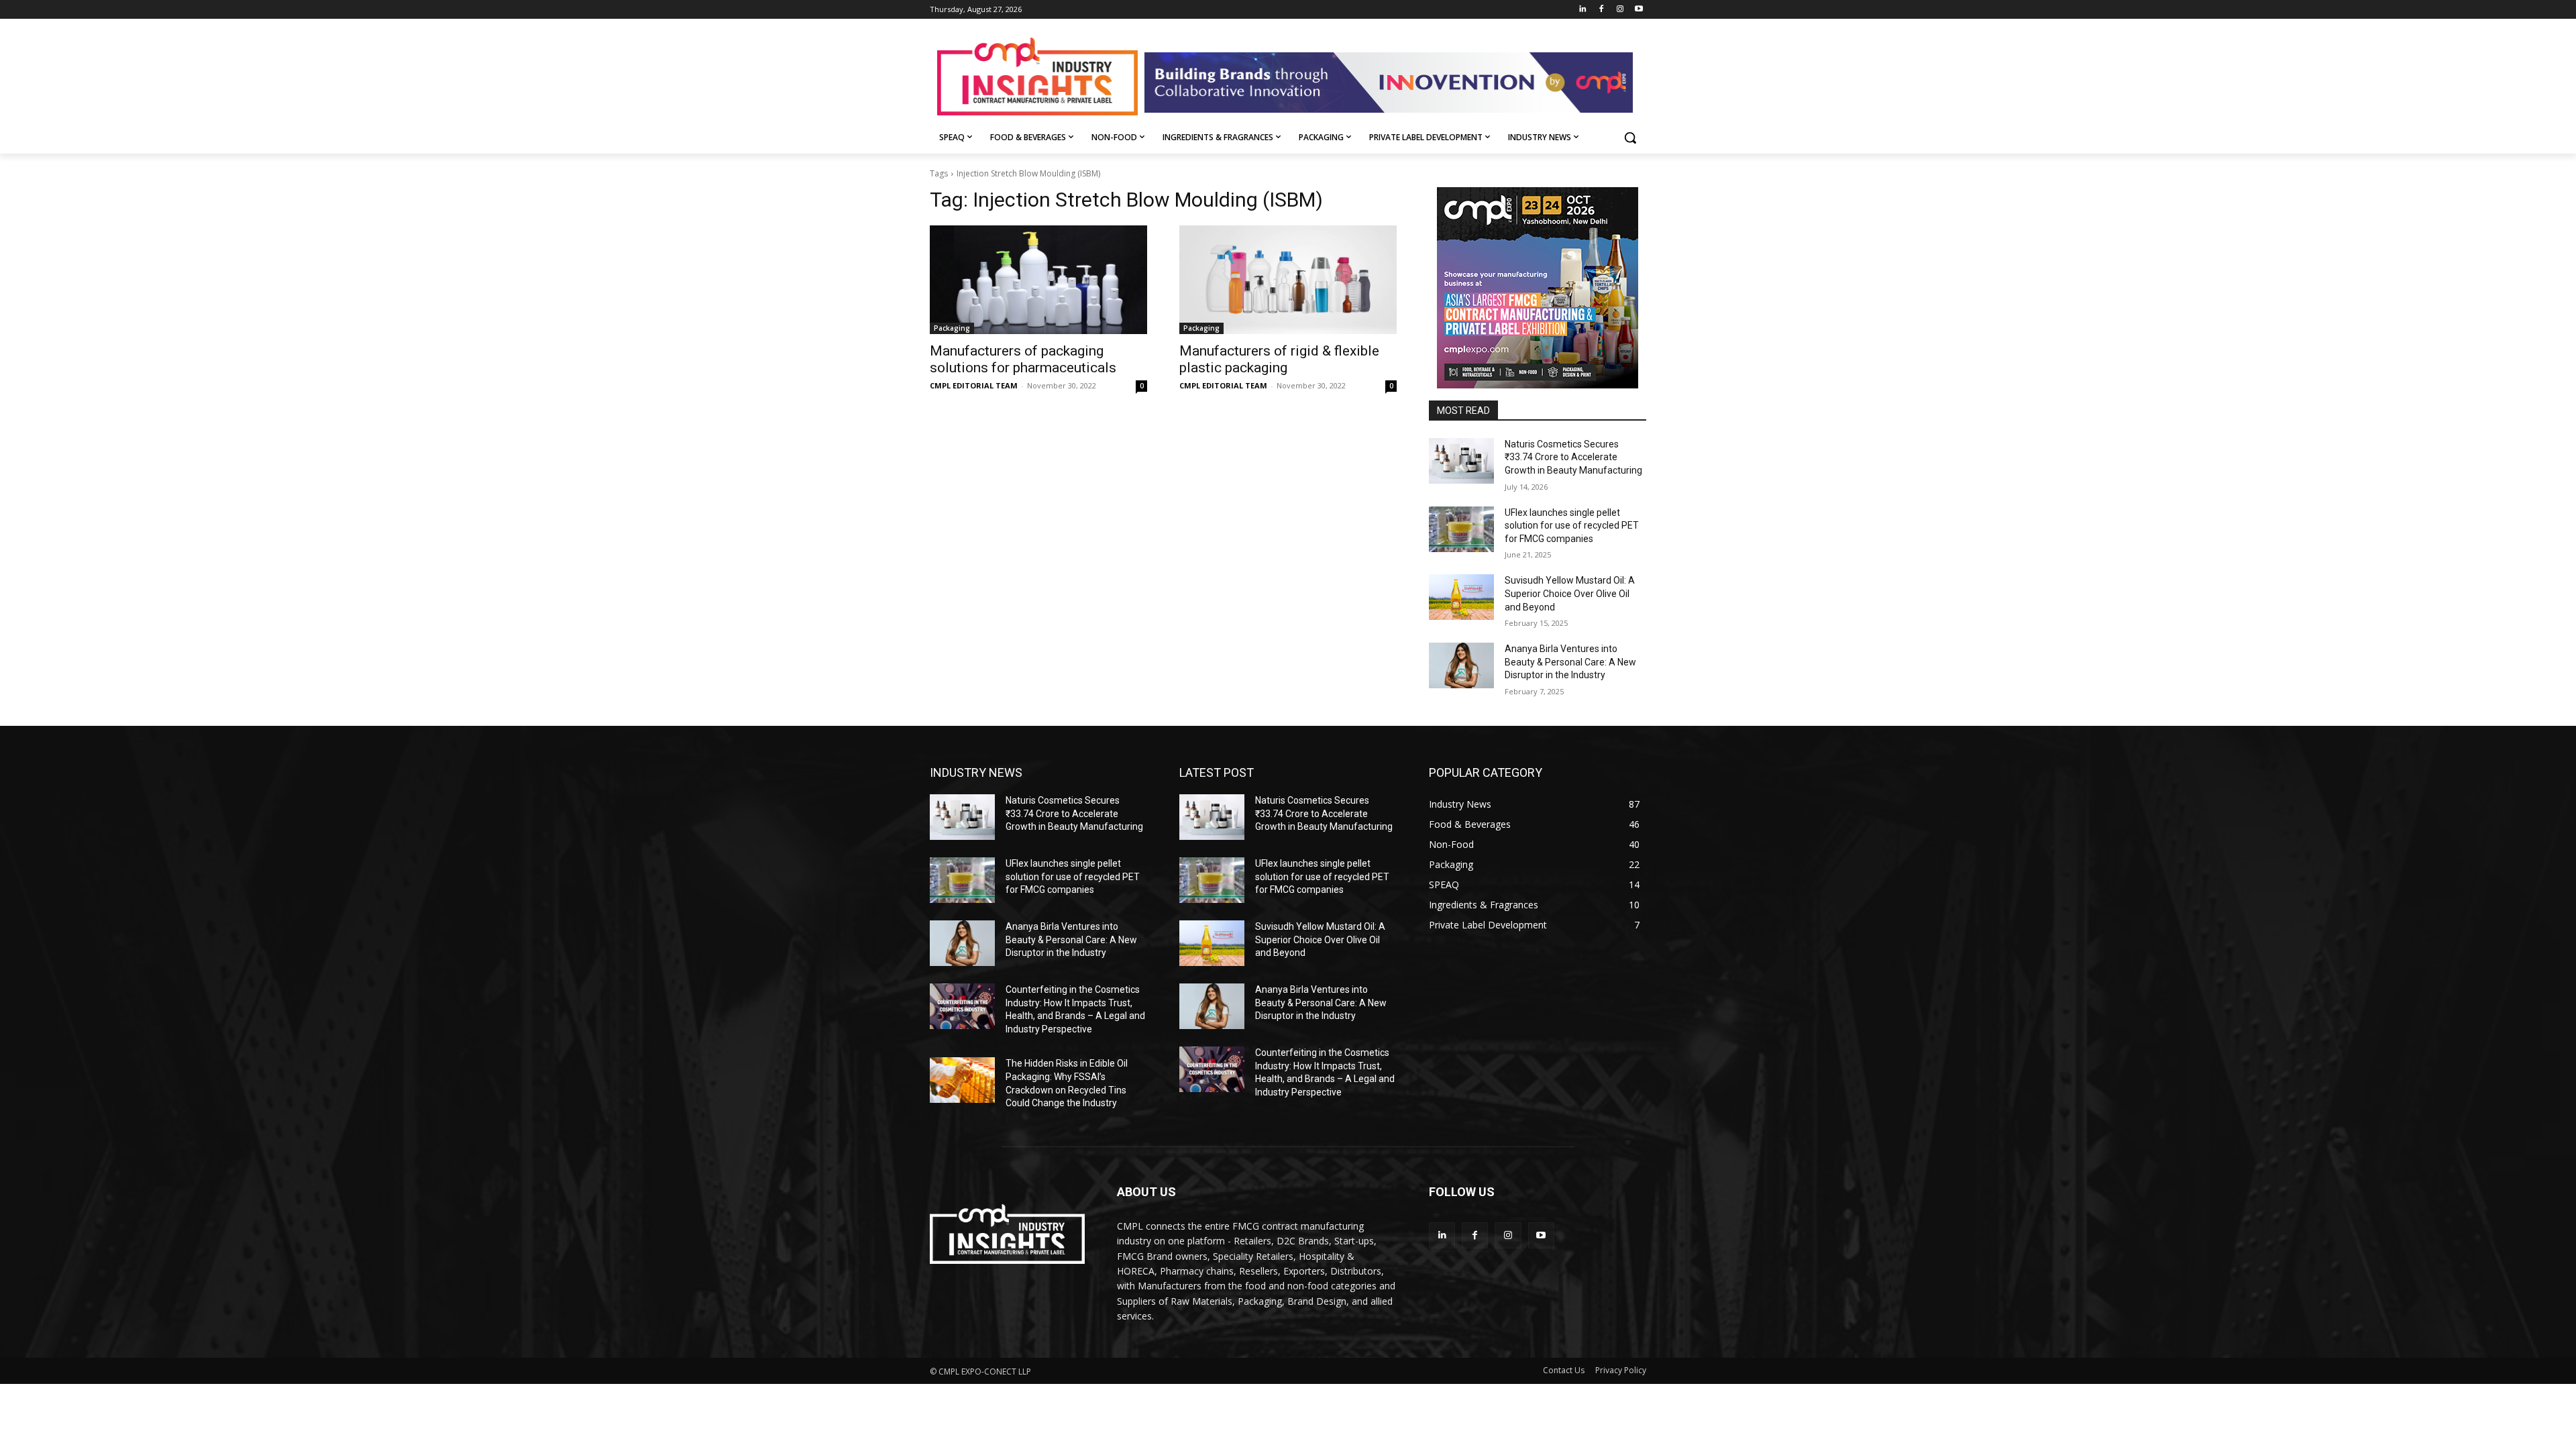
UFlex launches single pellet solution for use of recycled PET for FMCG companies (1572, 526)
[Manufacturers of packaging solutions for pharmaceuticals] (1038, 280)
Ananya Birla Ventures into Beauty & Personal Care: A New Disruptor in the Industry (1570, 662)
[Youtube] (1639, 10)
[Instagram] (1620, 10)
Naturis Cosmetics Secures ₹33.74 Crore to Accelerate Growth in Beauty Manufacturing (1573, 457)
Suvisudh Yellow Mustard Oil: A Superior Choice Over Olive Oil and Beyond (1570, 593)
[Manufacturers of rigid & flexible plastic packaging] (1288, 280)
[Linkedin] (1583, 10)
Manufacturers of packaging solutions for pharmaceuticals (1023, 359)
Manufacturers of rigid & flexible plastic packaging (1279, 359)
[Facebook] (1602, 10)
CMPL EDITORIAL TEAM (974, 385)
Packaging (952, 328)
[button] (1630, 138)
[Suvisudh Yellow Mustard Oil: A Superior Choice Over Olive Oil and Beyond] (1461, 597)
